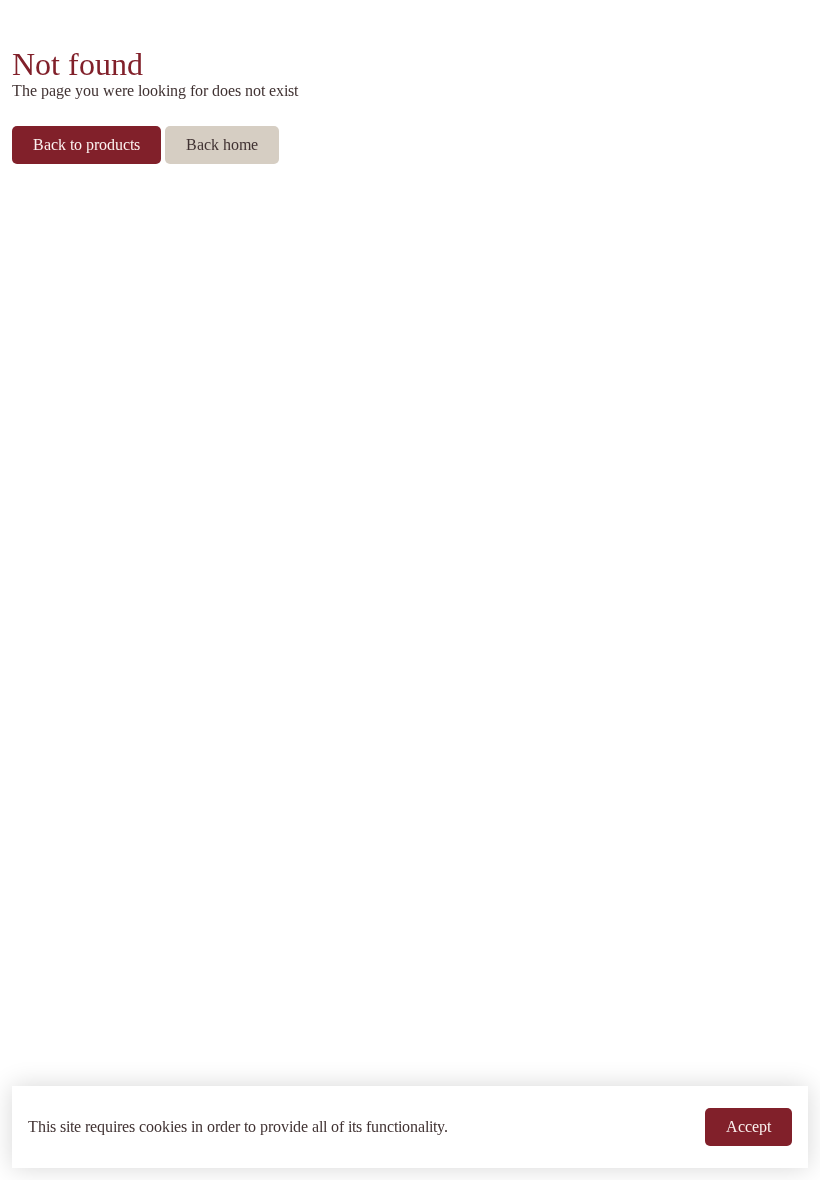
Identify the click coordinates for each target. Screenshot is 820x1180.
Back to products (86, 144)
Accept (748, 1126)
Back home (222, 144)
